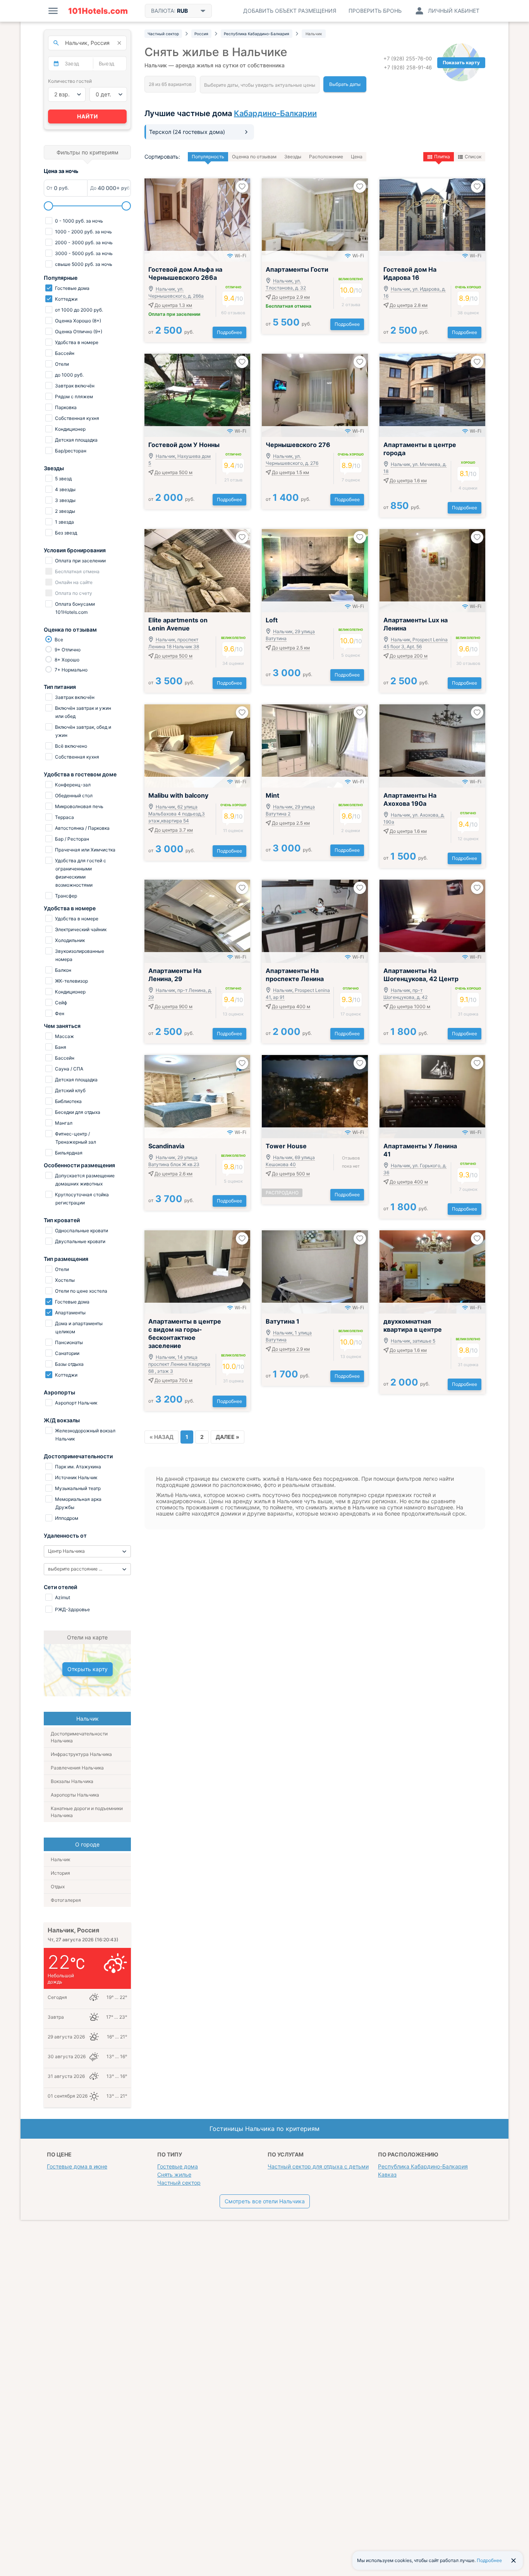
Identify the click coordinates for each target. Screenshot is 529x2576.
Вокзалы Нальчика (72, 1781)
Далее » (228, 1437)
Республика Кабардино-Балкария (423, 2166)
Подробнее (229, 332)
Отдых (58, 1887)
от (171, 332)
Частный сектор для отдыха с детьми (318, 2166)
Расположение (326, 157)
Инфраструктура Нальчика (81, 1754)
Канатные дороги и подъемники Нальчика (87, 1812)
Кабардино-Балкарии (275, 113)
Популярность (208, 157)
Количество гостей (70, 81)
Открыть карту (88, 1669)
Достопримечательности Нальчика (79, 1737)
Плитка (442, 157)
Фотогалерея (66, 1900)
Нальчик (60, 1859)
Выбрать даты (345, 84)
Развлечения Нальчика (77, 1768)
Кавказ (387, 2174)
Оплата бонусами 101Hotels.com (74, 608)
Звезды (293, 157)
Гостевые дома (178, 2166)
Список (473, 157)
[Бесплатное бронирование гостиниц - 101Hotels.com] (98, 11)
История (60, 1873)
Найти (88, 116)
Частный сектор (179, 2183)
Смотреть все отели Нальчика (265, 2201)
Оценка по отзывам (254, 157)
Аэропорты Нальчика (75, 1795)
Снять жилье (174, 2174)
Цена (357, 157)
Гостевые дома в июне (77, 2166)
